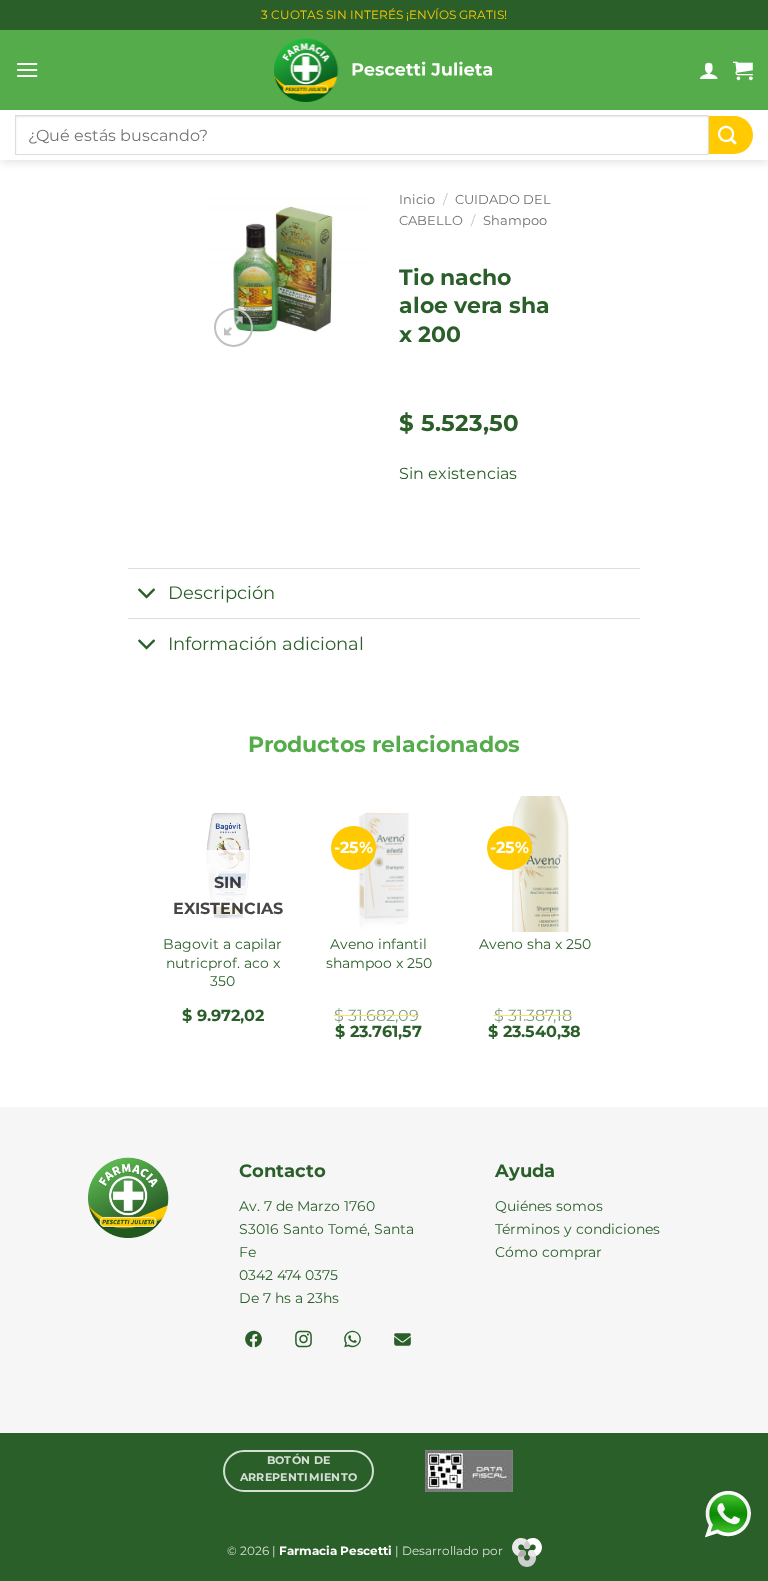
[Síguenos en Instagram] (303, 1341)
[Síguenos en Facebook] (253, 1341)
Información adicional (266, 643)
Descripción (221, 592)
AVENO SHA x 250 (535, 944)
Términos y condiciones (577, 1229)
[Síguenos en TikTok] (352, 1341)
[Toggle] (147, 595)
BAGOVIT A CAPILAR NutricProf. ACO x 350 (222, 962)
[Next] (607, 925)
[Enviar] (731, 135)
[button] (27, 69)
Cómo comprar (548, 1252)
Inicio (417, 199)
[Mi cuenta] (709, 70)
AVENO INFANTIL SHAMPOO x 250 (379, 953)
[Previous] (161, 925)
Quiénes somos (549, 1206)
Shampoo (515, 220)
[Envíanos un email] (402, 1341)
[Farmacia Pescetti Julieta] (384, 70)
